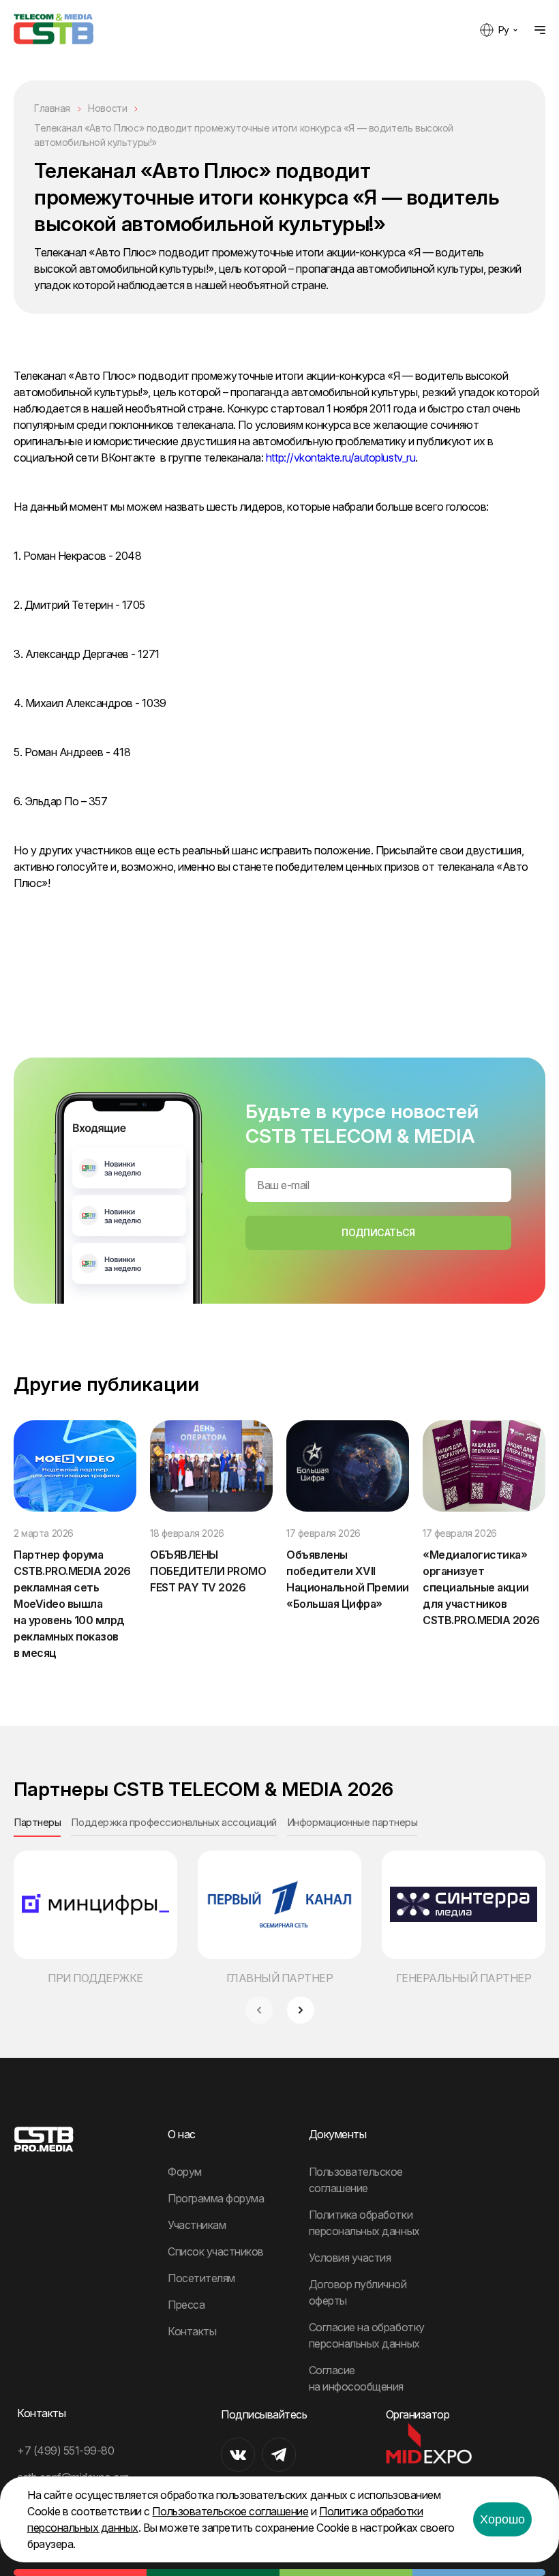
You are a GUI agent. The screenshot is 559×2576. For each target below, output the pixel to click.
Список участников (216, 2251)
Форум (185, 2172)
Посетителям (201, 2278)
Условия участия (350, 2258)
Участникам (197, 2225)
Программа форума (216, 2198)
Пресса (186, 2305)
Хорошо (502, 2519)
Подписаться (378, 1232)
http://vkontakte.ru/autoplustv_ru (341, 458)
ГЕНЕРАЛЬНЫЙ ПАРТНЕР (464, 1978)
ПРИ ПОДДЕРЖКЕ (95, 1978)
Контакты (192, 2331)
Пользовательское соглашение (230, 2511)
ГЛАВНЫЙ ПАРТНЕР (280, 1978)
